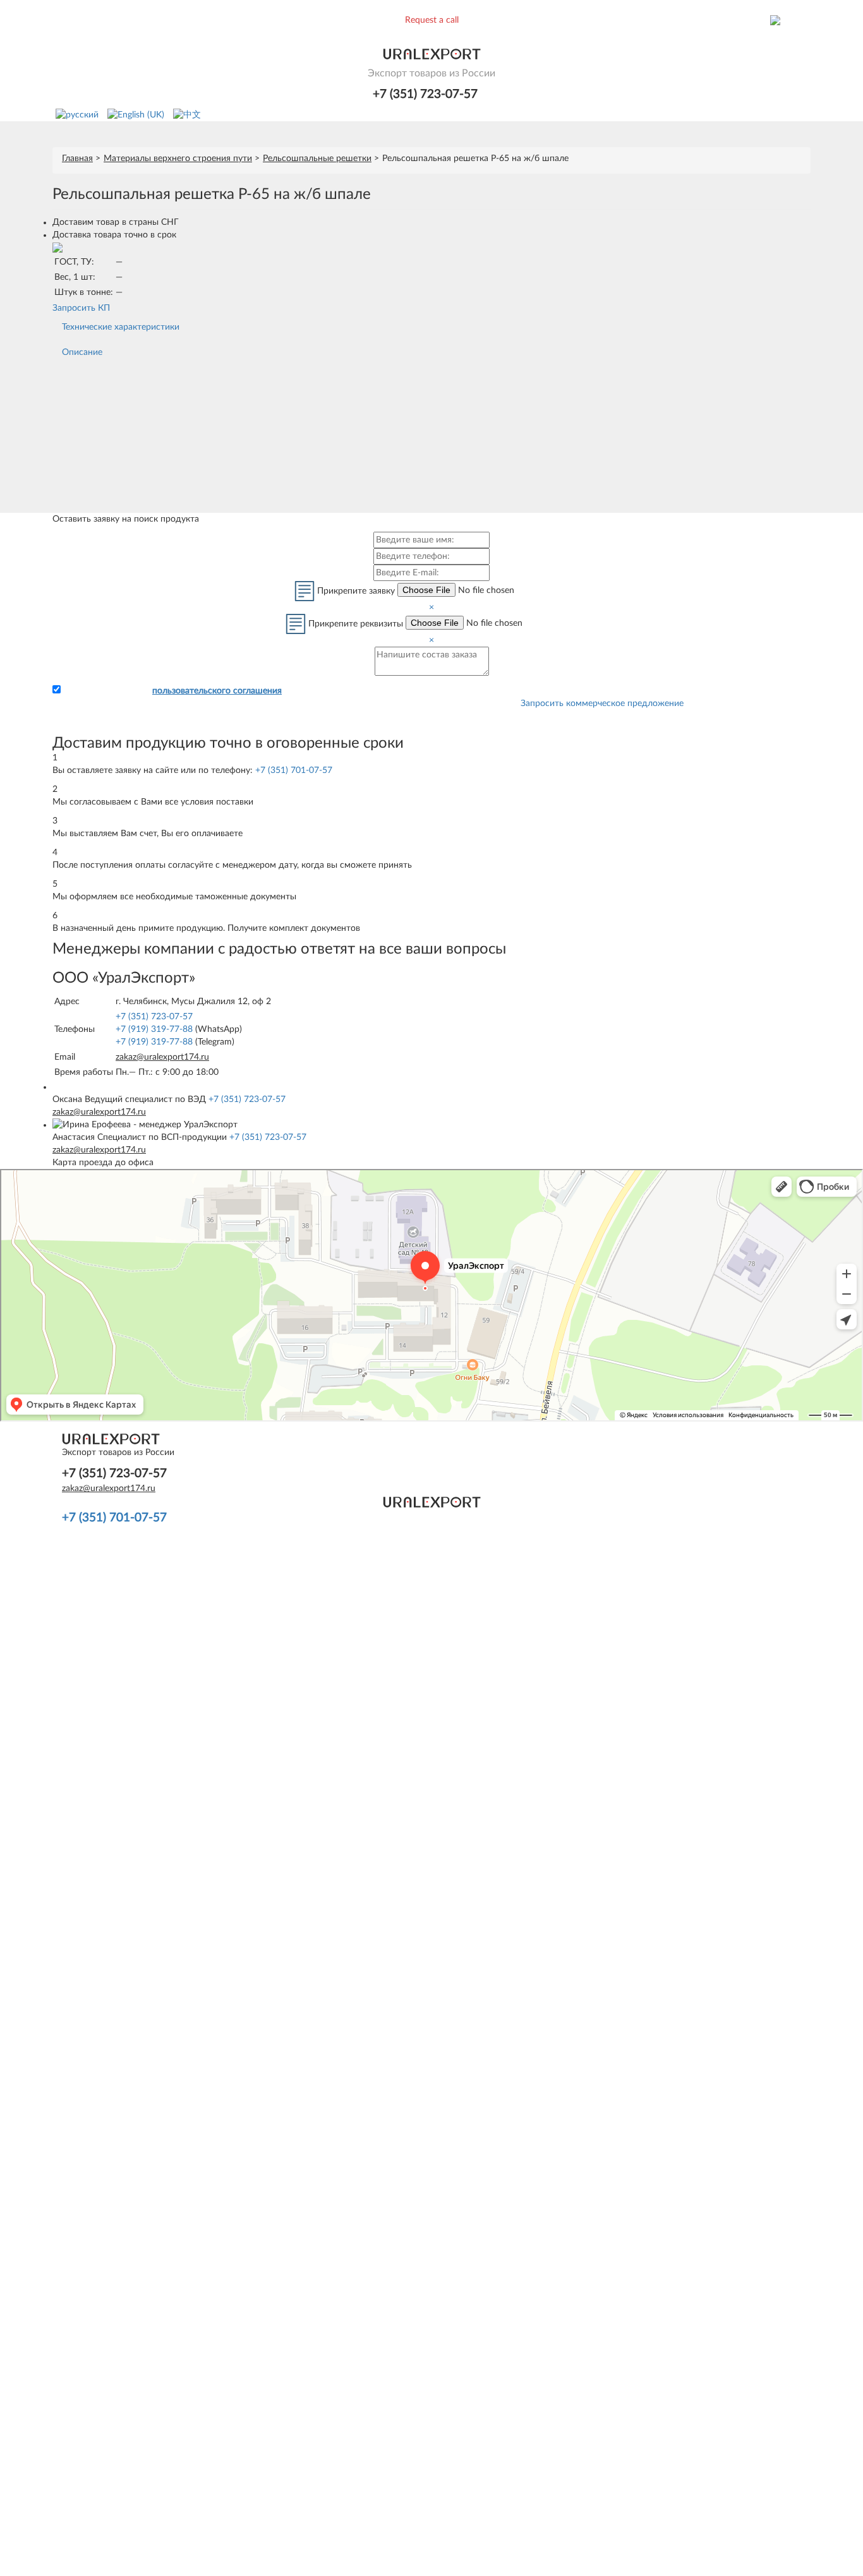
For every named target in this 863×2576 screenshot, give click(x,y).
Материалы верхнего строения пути (178, 159)
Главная (77, 159)
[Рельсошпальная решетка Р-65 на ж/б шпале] (57, 248)
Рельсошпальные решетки (317, 159)
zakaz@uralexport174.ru (162, 1057)
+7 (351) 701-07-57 (294, 770)
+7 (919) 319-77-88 (154, 1029)
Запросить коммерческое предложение (602, 704)
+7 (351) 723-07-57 (425, 94)
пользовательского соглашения (217, 691)
